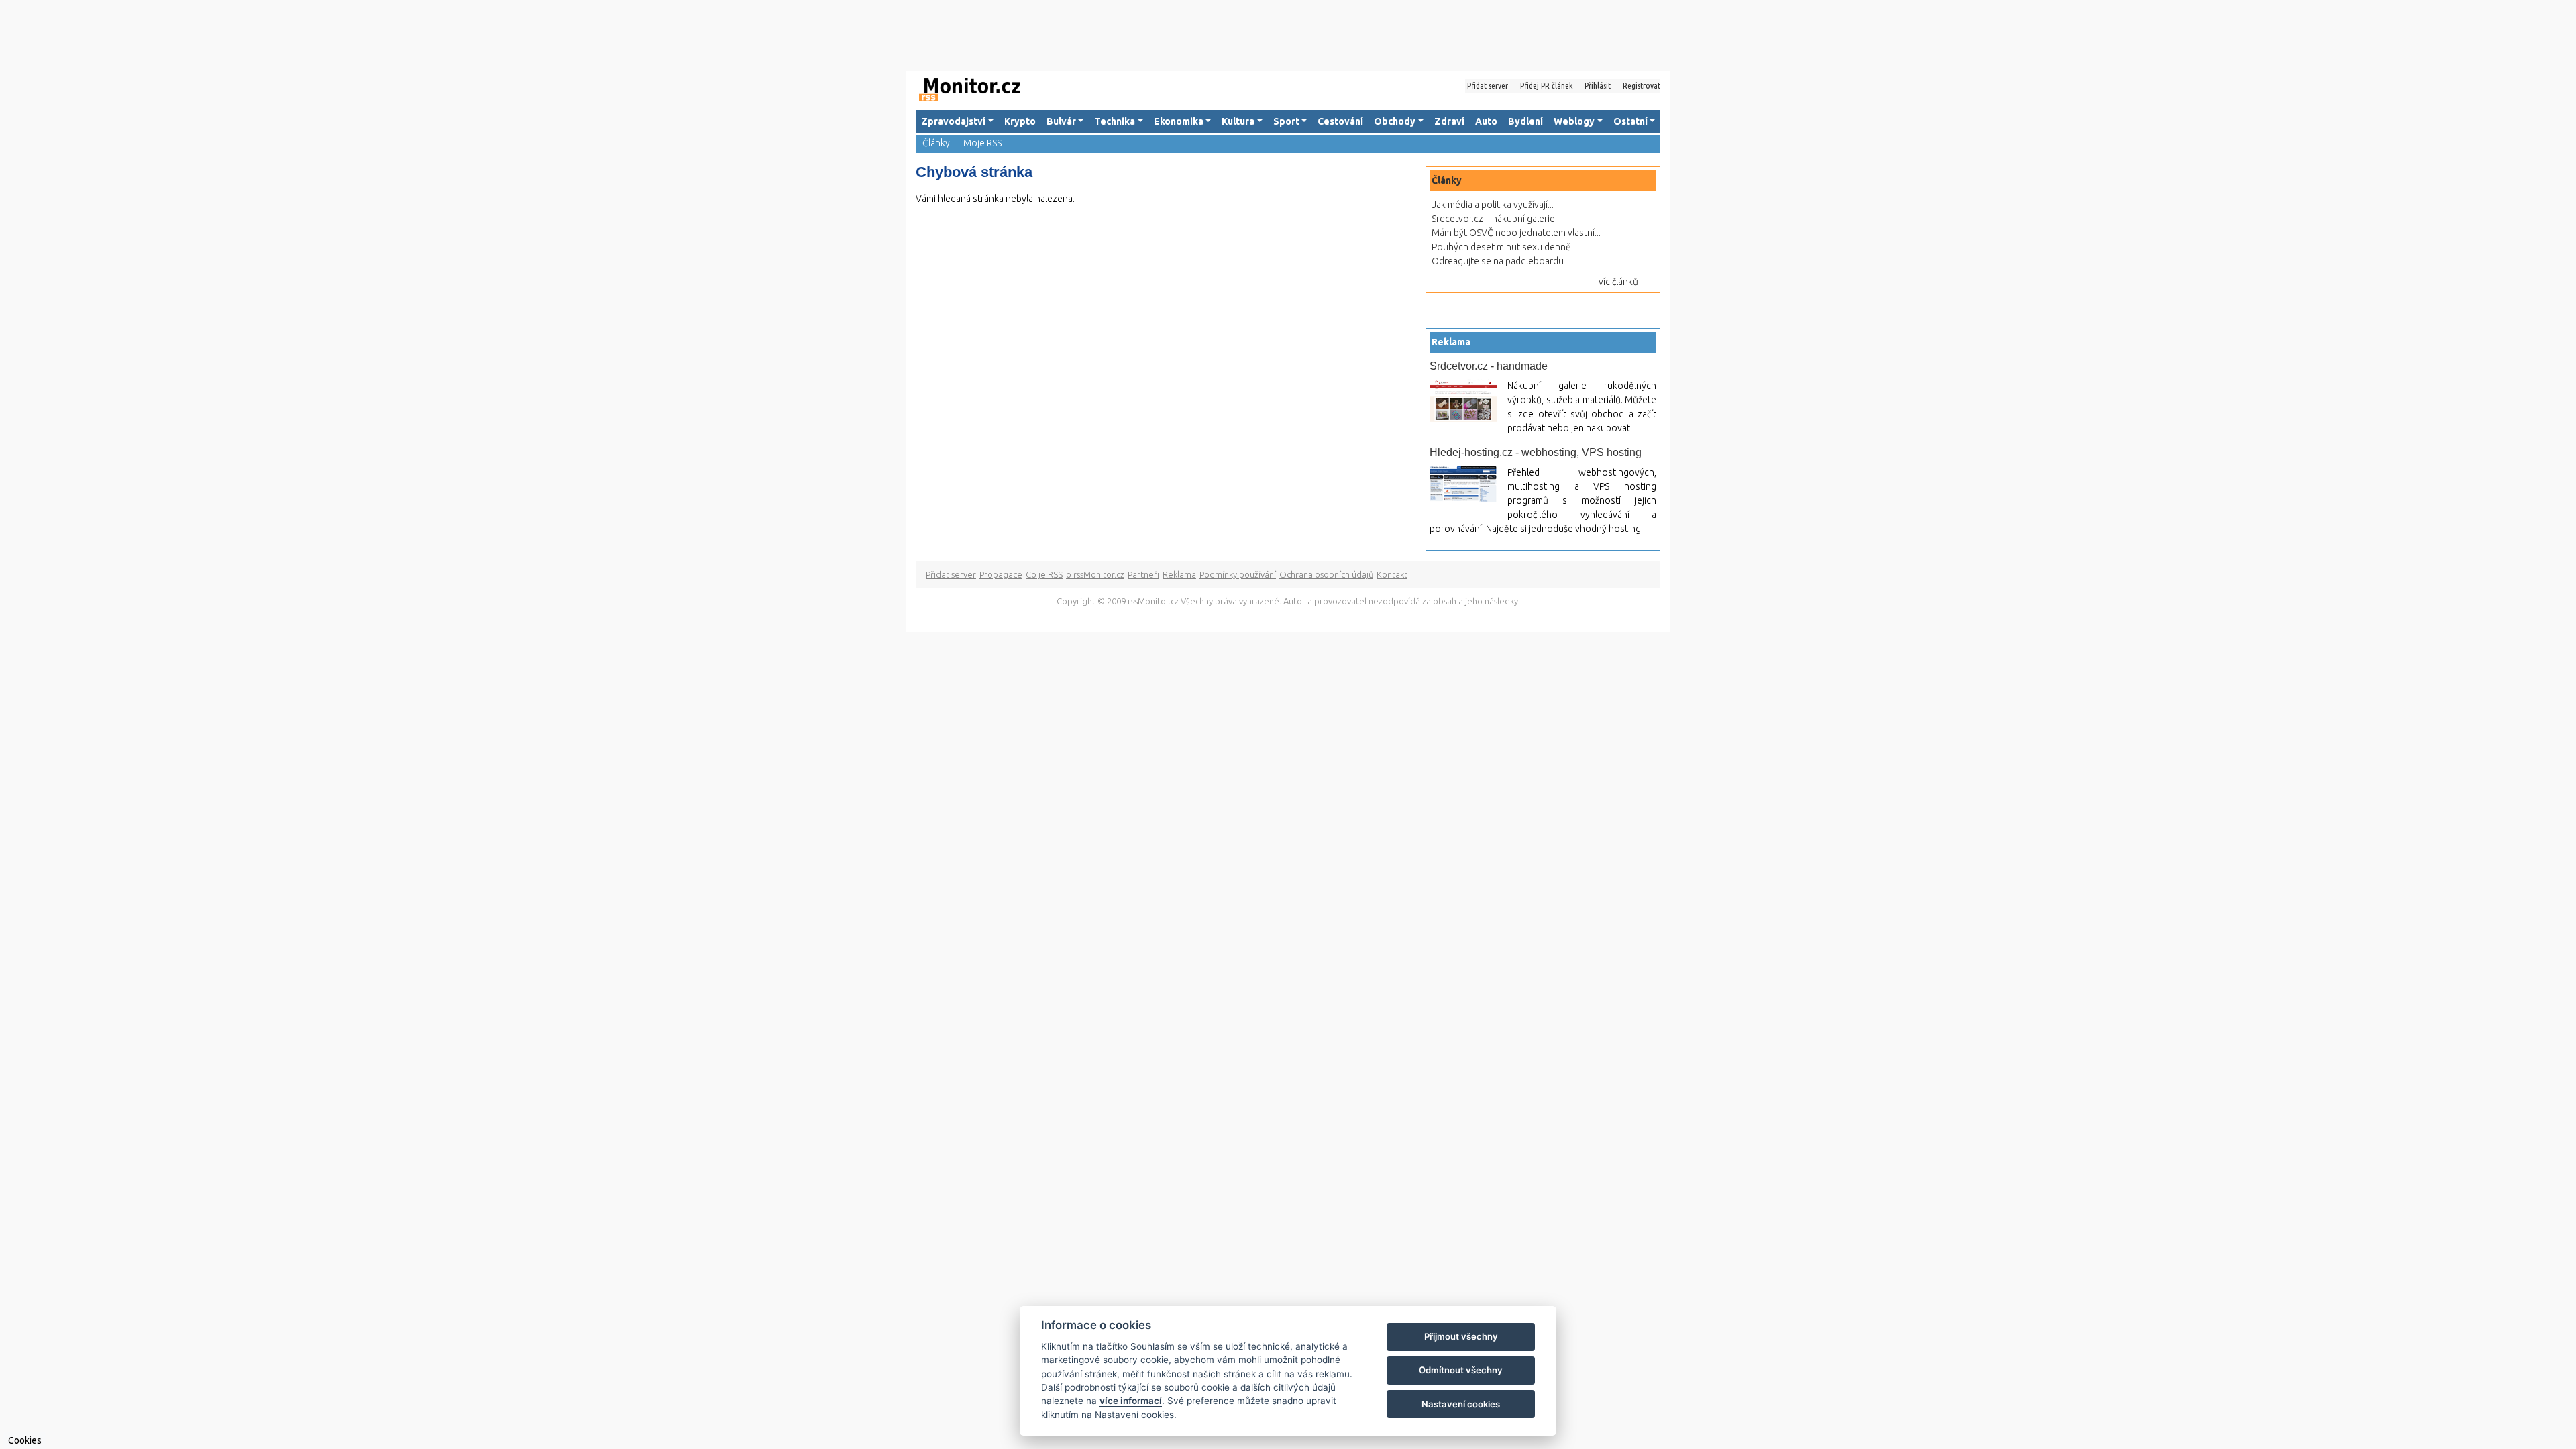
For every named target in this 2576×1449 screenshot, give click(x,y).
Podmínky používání (1238, 574)
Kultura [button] (1238, 121)
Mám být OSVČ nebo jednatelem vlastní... (1516, 233)
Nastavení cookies (1461, 1404)
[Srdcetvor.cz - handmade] (1463, 401)
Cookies (25, 1440)
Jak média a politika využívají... (1493, 205)
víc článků (1618, 282)
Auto (1486, 121)
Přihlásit (1598, 85)
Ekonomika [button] (1179, 121)
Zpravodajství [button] (953, 121)
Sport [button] (1286, 121)
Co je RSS (1044, 574)
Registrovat (1642, 85)
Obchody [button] (1395, 121)
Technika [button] (1115, 121)
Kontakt (1392, 574)
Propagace (1001, 574)
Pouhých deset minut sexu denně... (1504, 247)
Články (936, 143)
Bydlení (1525, 121)
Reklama (1179, 574)
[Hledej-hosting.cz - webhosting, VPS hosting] (1463, 484)
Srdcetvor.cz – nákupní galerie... (1496, 219)
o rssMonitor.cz (1095, 574)
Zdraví (1449, 121)
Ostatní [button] (1630, 121)
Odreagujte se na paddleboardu (1498, 261)
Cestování (1340, 121)
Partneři (1143, 574)
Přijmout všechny (1461, 1336)
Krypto (1020, 121)
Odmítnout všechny (1461, 1370)
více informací (1131, 1401)
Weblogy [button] (1574, 121)
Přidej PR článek (1546, 85)
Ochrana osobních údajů (1326, 574)
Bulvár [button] (1061, 121)
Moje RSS (982, 143)
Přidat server (1488, 85)
